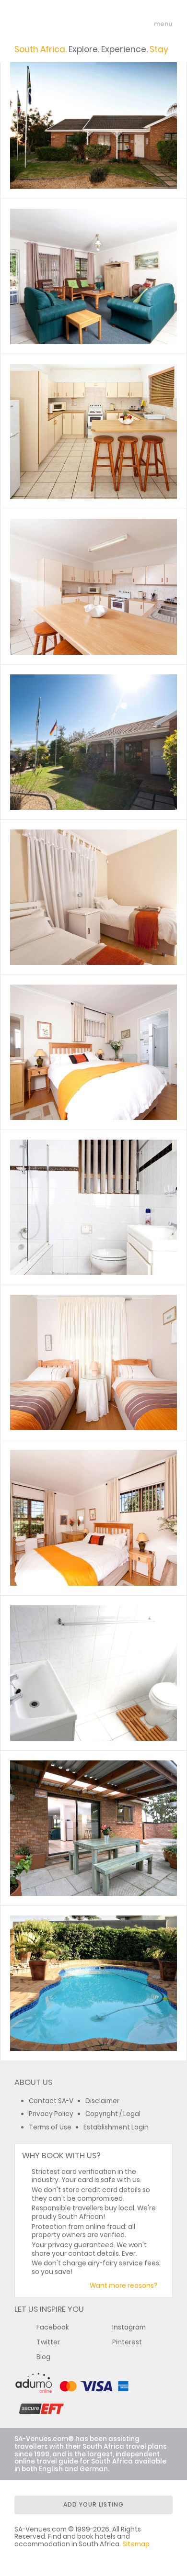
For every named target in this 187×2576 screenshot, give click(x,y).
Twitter (48, 2342)
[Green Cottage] (93, 276)
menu (146, 24)
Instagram (129, 2327)
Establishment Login (116, 2127)
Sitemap (136, 2544)
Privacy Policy (51, 2114)
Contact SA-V (51, 2101)
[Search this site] (128, 24)
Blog (43, 2357)
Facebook (53, 2327)
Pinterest (127, 2342)
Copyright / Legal (113, 2114)
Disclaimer (102, 2101)
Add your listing (93, 2504)
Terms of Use (50, 2127)
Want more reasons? (124, 2286)
